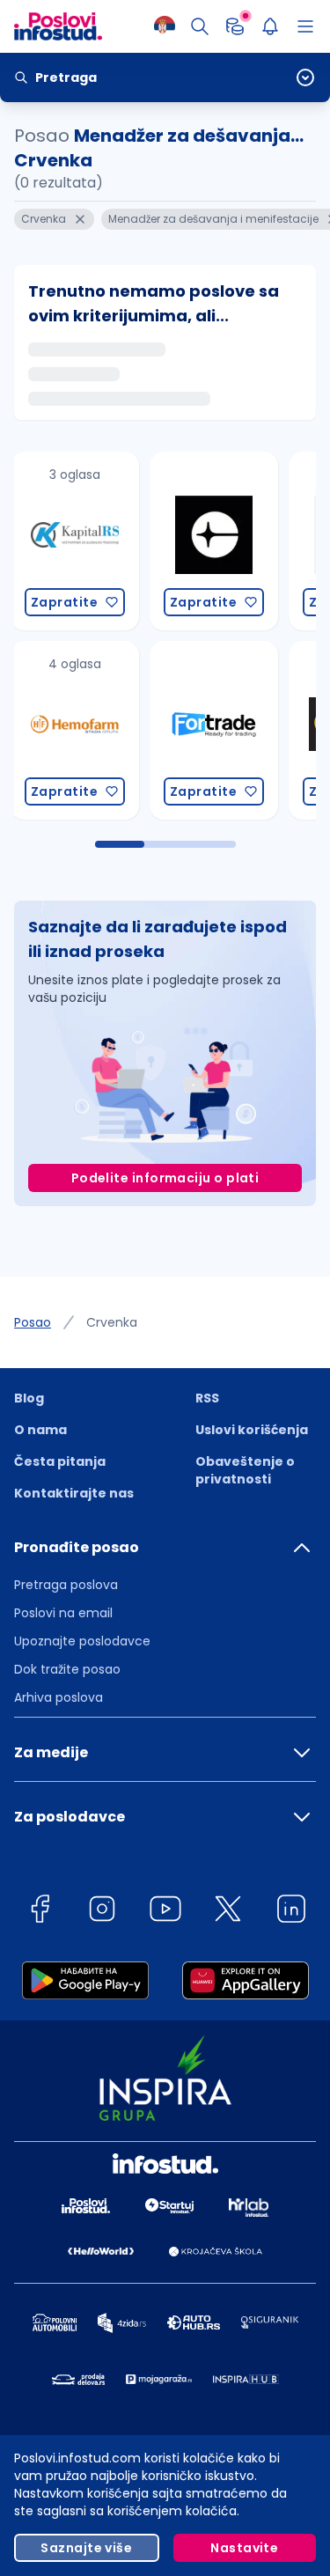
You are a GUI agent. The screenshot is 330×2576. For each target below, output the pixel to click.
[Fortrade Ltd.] (92, 730)
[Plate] (235, 26)
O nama (40, 1430)
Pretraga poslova (66, 1585)
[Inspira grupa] (231, 541)
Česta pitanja (60, 1461)
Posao (33, 1322)
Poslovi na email (63, 1613)
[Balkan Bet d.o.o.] (231, 730)
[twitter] (228, 1912)
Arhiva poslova (59, 1697)
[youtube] (165, 1912)
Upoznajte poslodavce (82, 1641)
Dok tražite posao (67, 1669)
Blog (29, 1398)
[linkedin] (291, 1912)
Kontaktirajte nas (74, 1493)
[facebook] (40, 1912)
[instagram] (102, 1912)
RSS (207, 1398)
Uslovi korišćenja (252, 1430)
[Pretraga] (200, 26)
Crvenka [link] (112, 1322)
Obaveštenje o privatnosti (245, 1470)
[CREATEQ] (92, 541)
